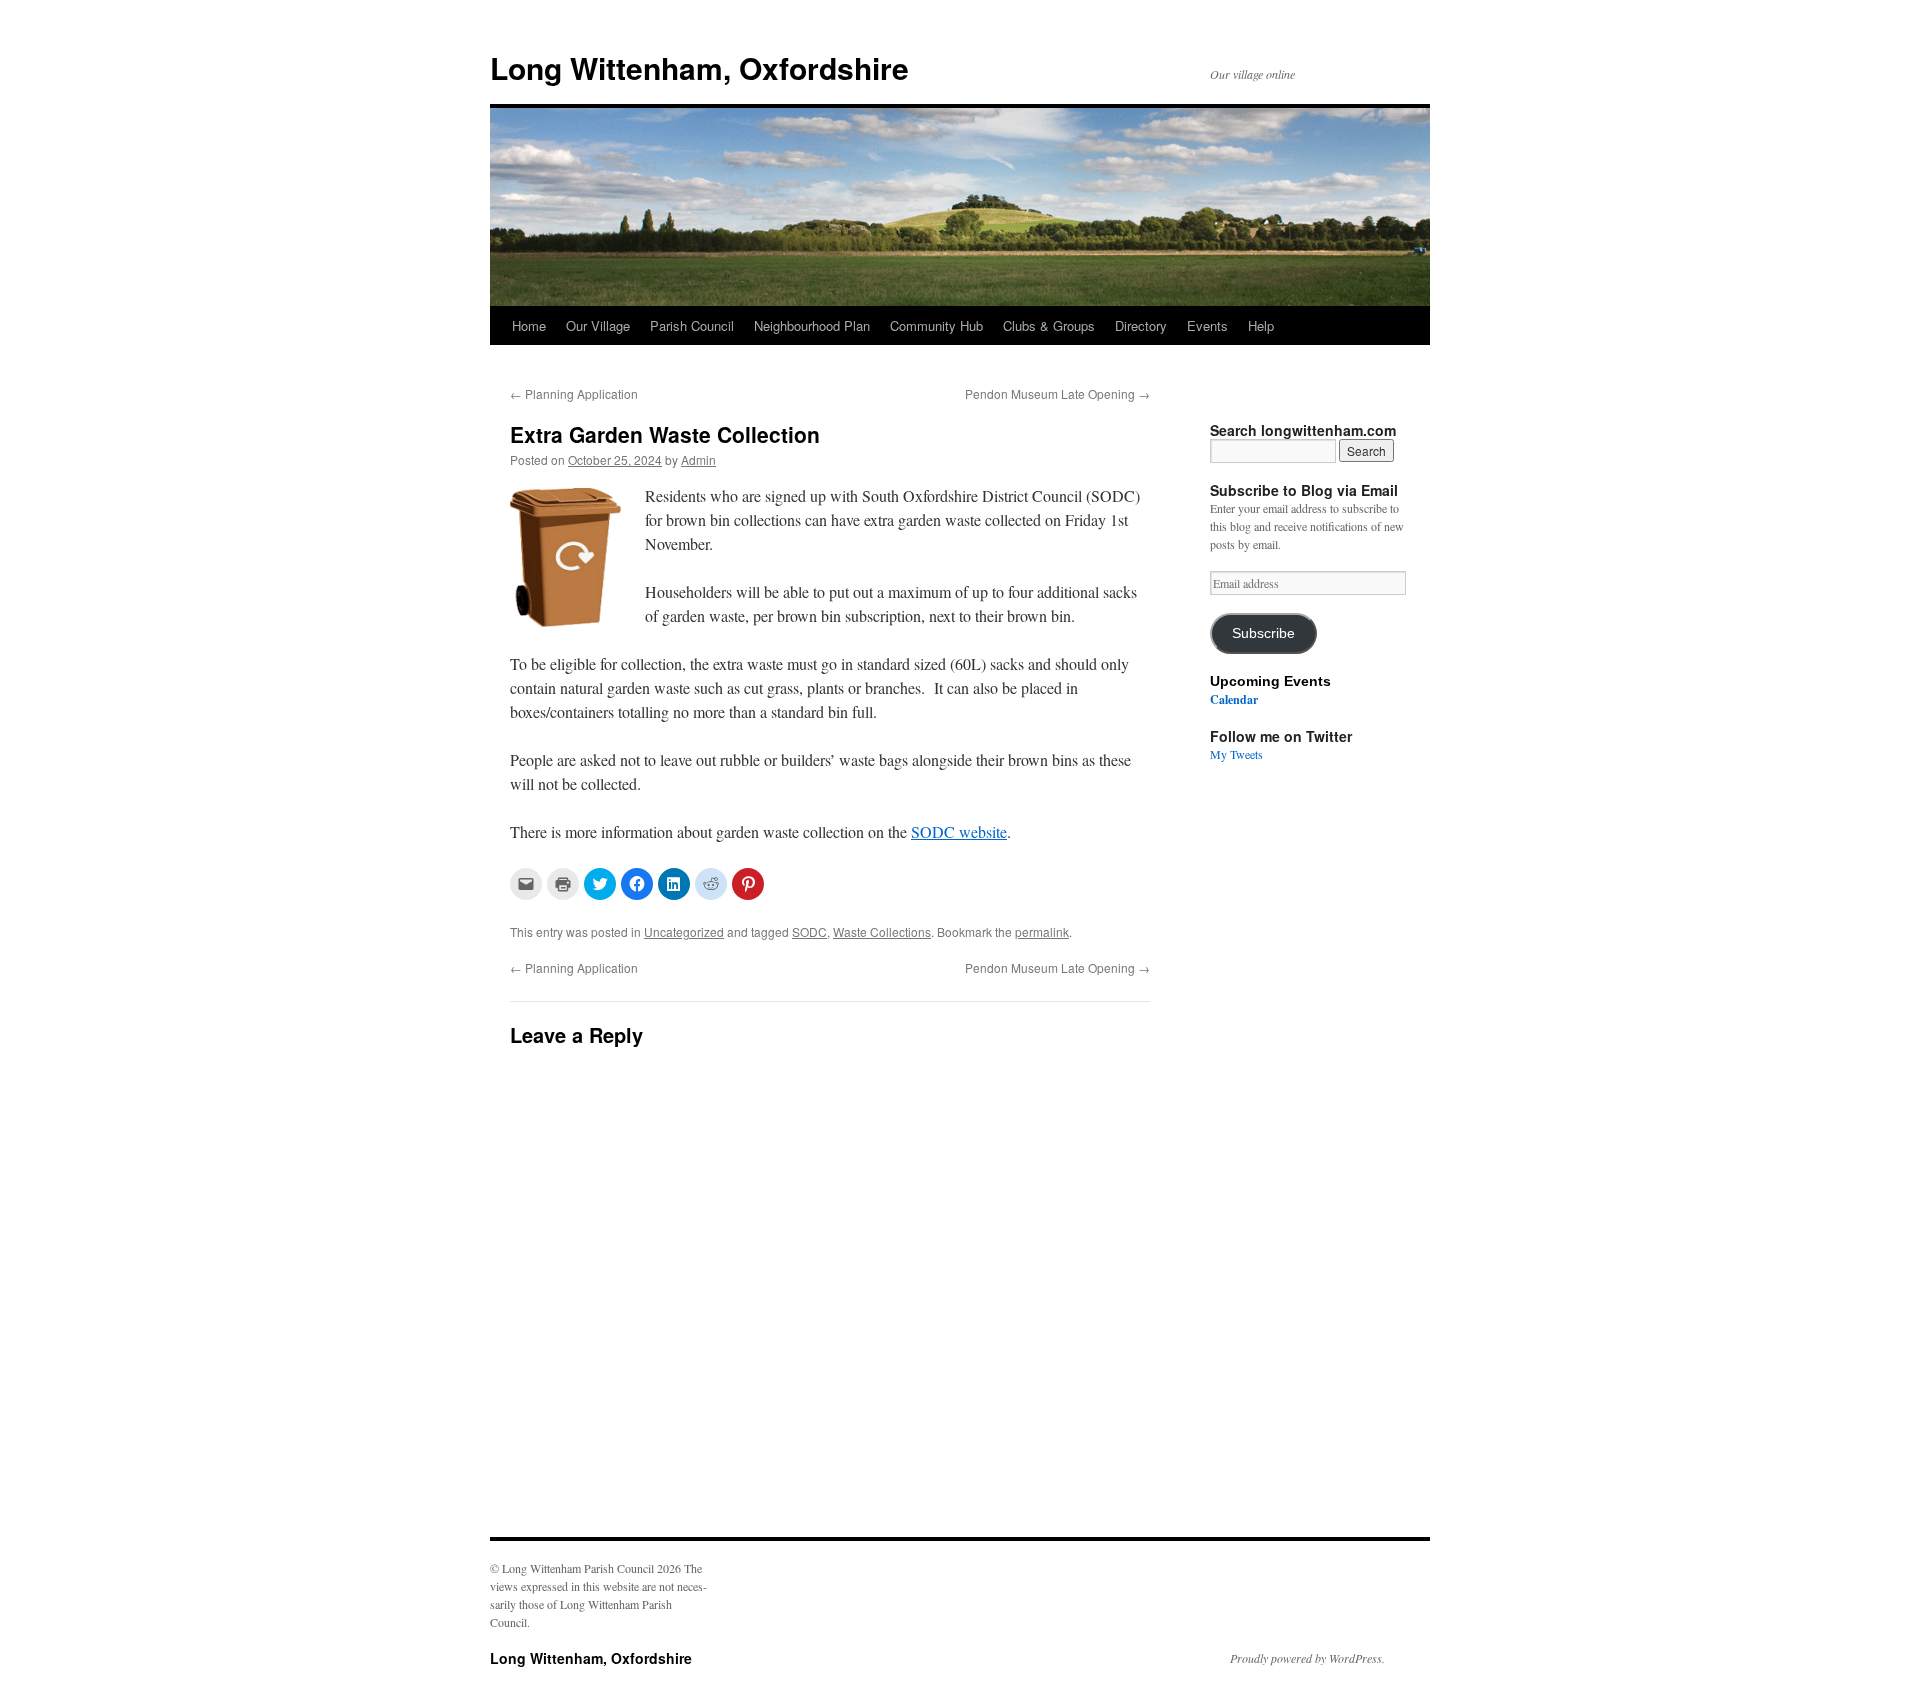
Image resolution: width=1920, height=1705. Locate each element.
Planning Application (574, 393)
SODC (809, 931)
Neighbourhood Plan (812, 325)
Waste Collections (882, 931)
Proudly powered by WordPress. (1307, 1658)
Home (529, 325)
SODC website (959, 831)
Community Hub (936, 325)
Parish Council (692, 325)
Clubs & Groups (1049, 325)
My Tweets (1236, 754)
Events (1207, 325)
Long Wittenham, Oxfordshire (699, 67)
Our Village (598, 325)
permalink (1042, 931)
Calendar (1234, 699)
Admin (698, 459)
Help (1261, 325)
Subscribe (1263, 633)
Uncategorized (684, 931)
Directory (1141, 325)
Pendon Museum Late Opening (1057, 393)
